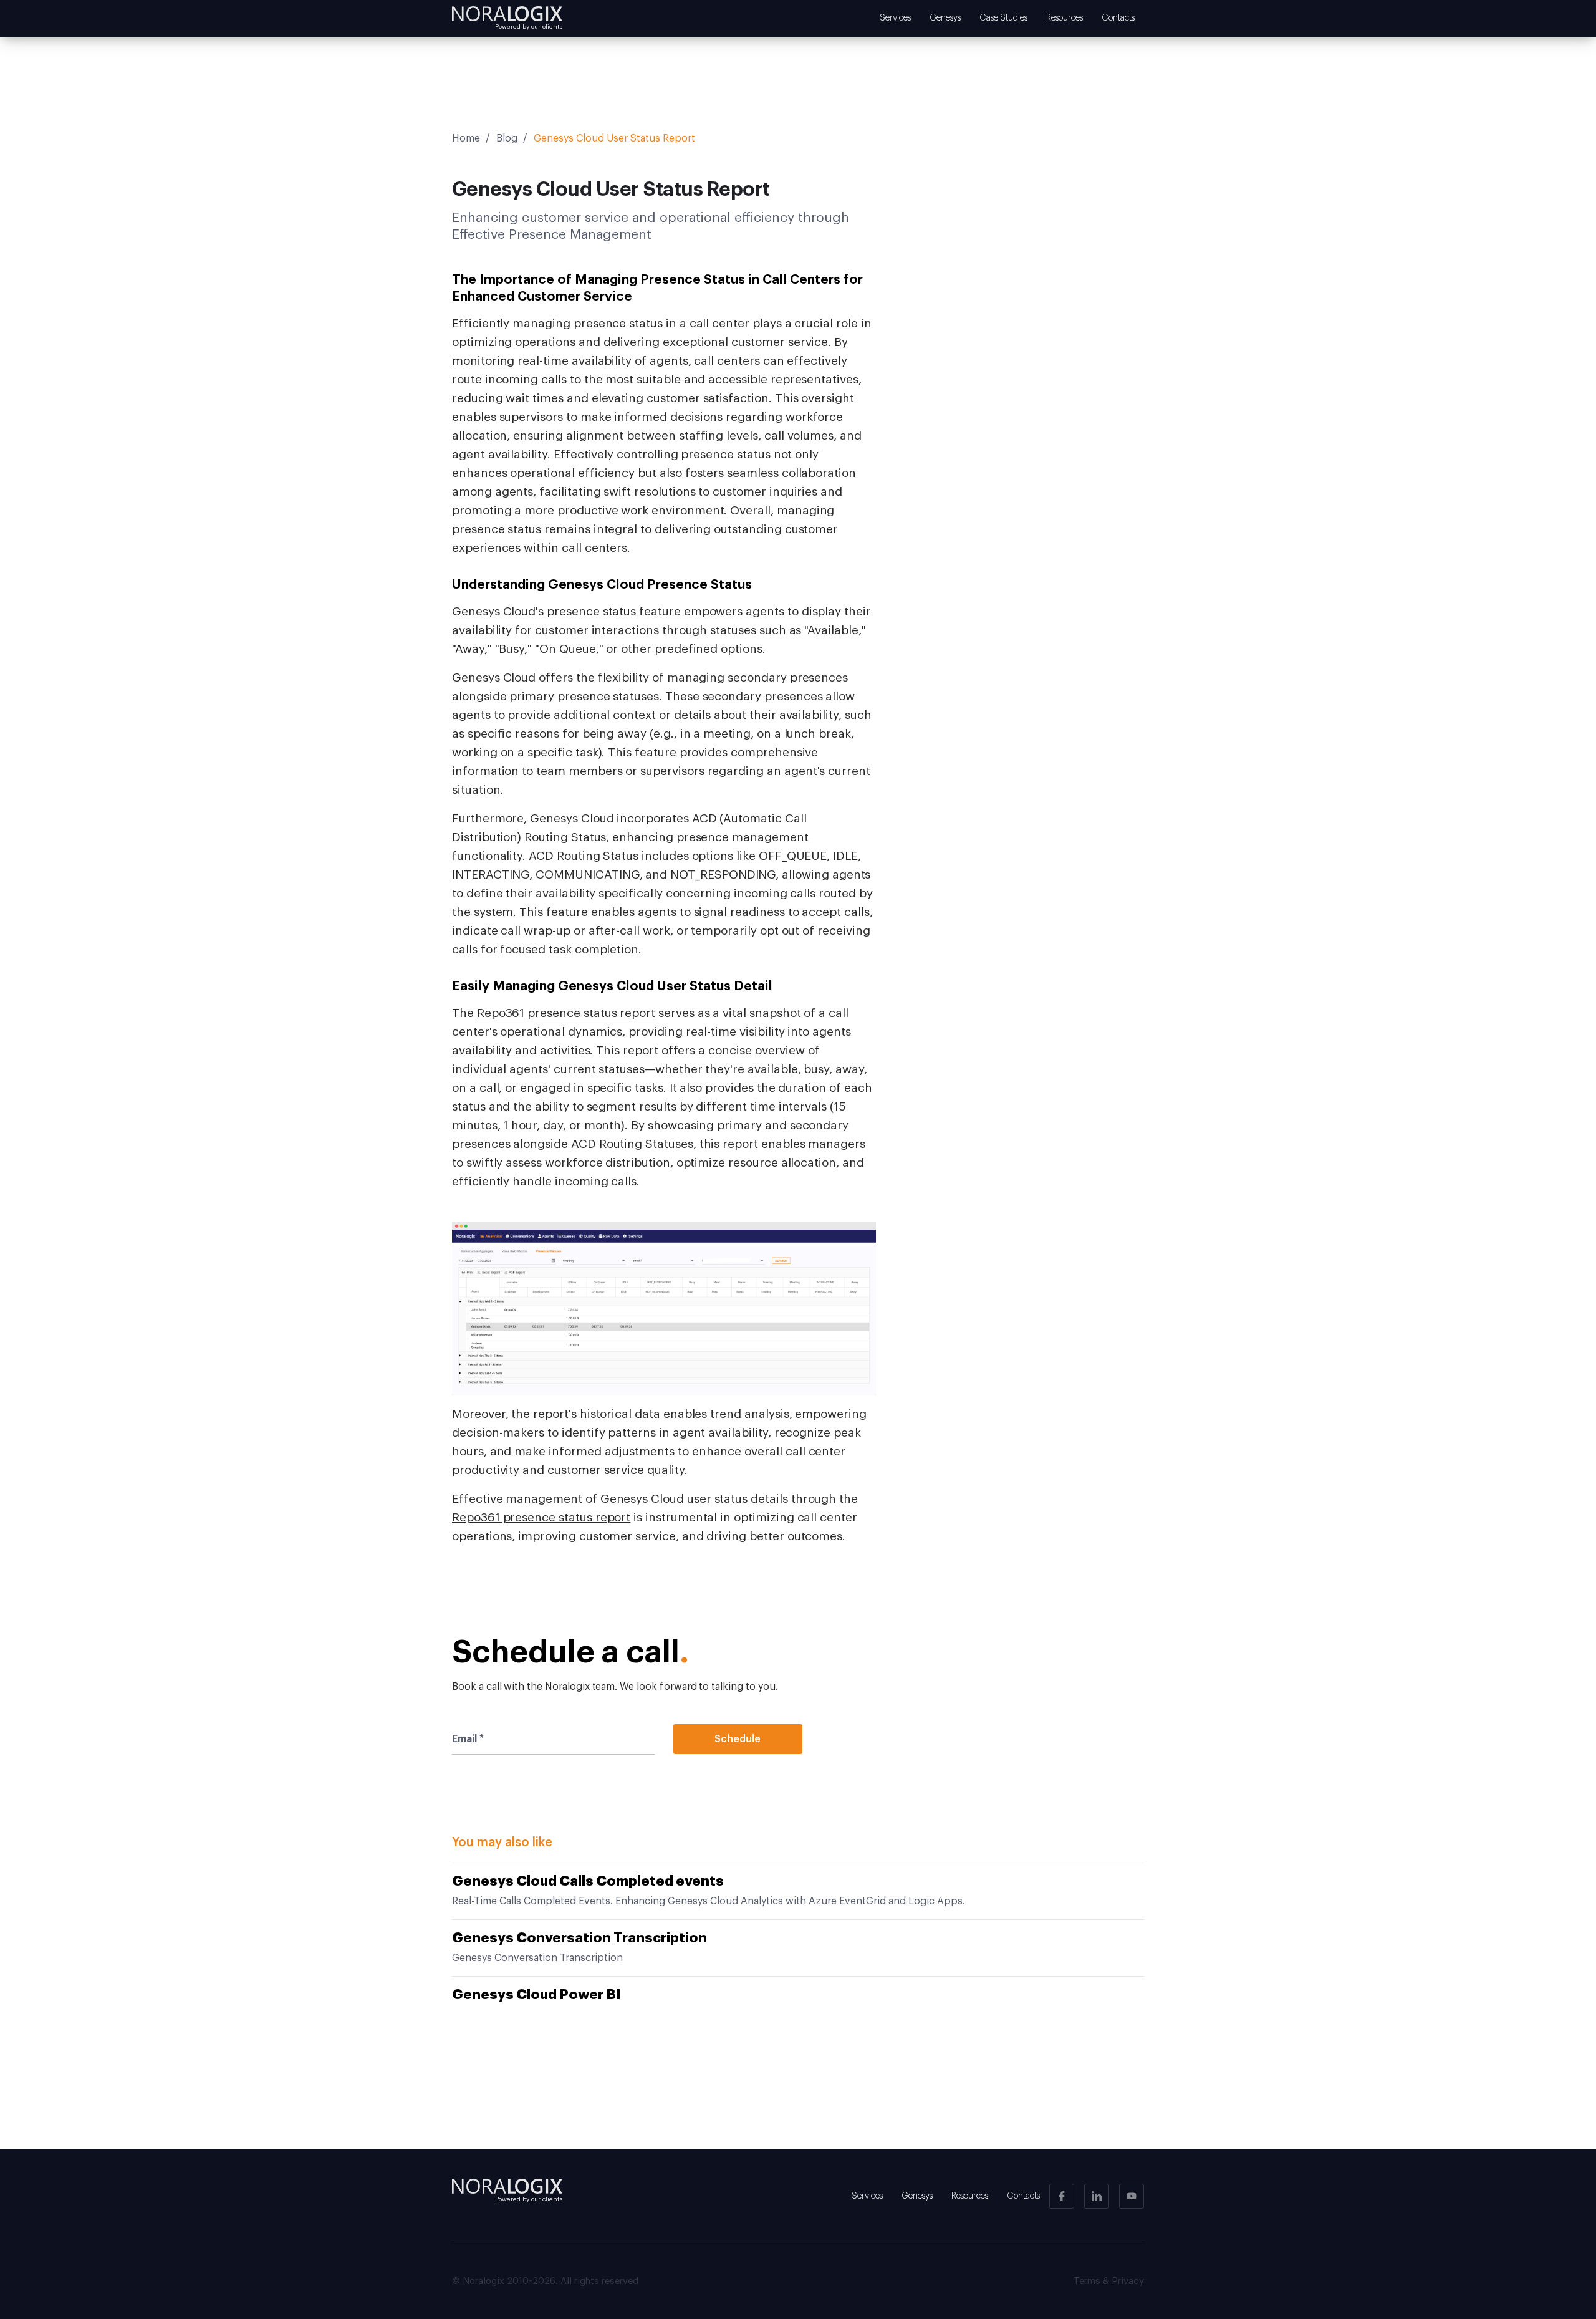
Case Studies (1003, 18)
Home (466, 138)
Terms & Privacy (1109, 2281)
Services (895, 18)
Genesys (945, 18)
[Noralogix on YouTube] (1132, 2196)
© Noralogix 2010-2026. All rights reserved (545, 2281)
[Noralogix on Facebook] (1062, 2196)
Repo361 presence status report (566, 1013)
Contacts (1118, 18)
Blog (507, 138)
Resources (1065, 18)
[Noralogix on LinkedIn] (1097, 2196)
